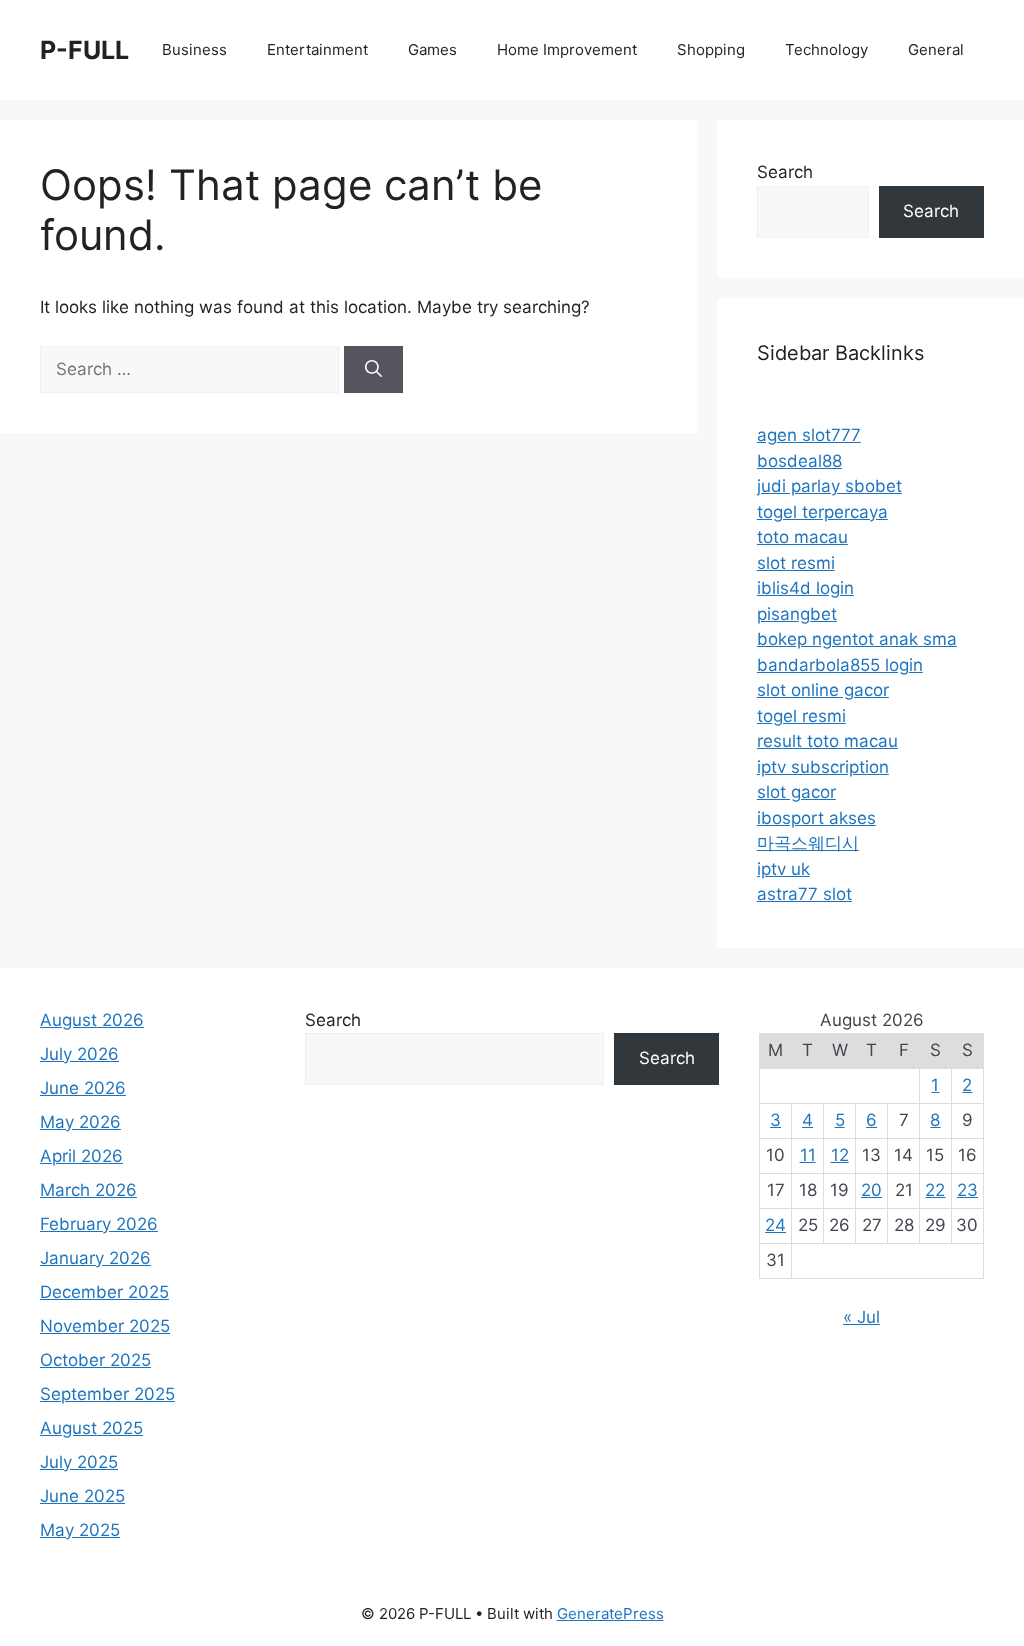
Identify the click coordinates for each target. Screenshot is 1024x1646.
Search (785, 172)
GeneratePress (610, 1613)
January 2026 (95, 1258)
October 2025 (95, 1360)
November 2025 (105, 1326)
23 (967, 1190)
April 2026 (81, 1156)
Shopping (711, 49)
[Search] (373, 370)
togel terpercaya (822, 512)
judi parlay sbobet (829, 486)
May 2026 (80, 1122)
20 (871, 1190)
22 (935, 1190)
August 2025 (91, 1428)
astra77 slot (804, 894)
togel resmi (801, 716)
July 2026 (79, 1054)
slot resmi (796, 563)
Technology (826, 49)
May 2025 (80, 1530)
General (936, 49)
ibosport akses (816, 818)
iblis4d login (805, 588)
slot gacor (796, 792)
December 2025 (104, 1292)
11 (808, 1155)
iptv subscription (823, 767)
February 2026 (99, 1224)
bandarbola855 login (840, 665)
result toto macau (827, 741)
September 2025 (107, 1394)
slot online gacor (823, 690)
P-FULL (84, 50)
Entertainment (317, 49)
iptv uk (783, 869)
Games (432, 49)
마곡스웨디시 (808, 843)
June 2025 (82, 1496)
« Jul (861, 1317)
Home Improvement (567, 49)
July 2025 (79, 1462)
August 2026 (92, 1020)
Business (194, 49)
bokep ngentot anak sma (857, 639)
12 (840, 1155)
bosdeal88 (799, 461)
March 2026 (88, 1190)
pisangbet (797, 614)
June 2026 (83, 1088)
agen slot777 (809, 435)
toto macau (802, 537)
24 (775, 1225)
